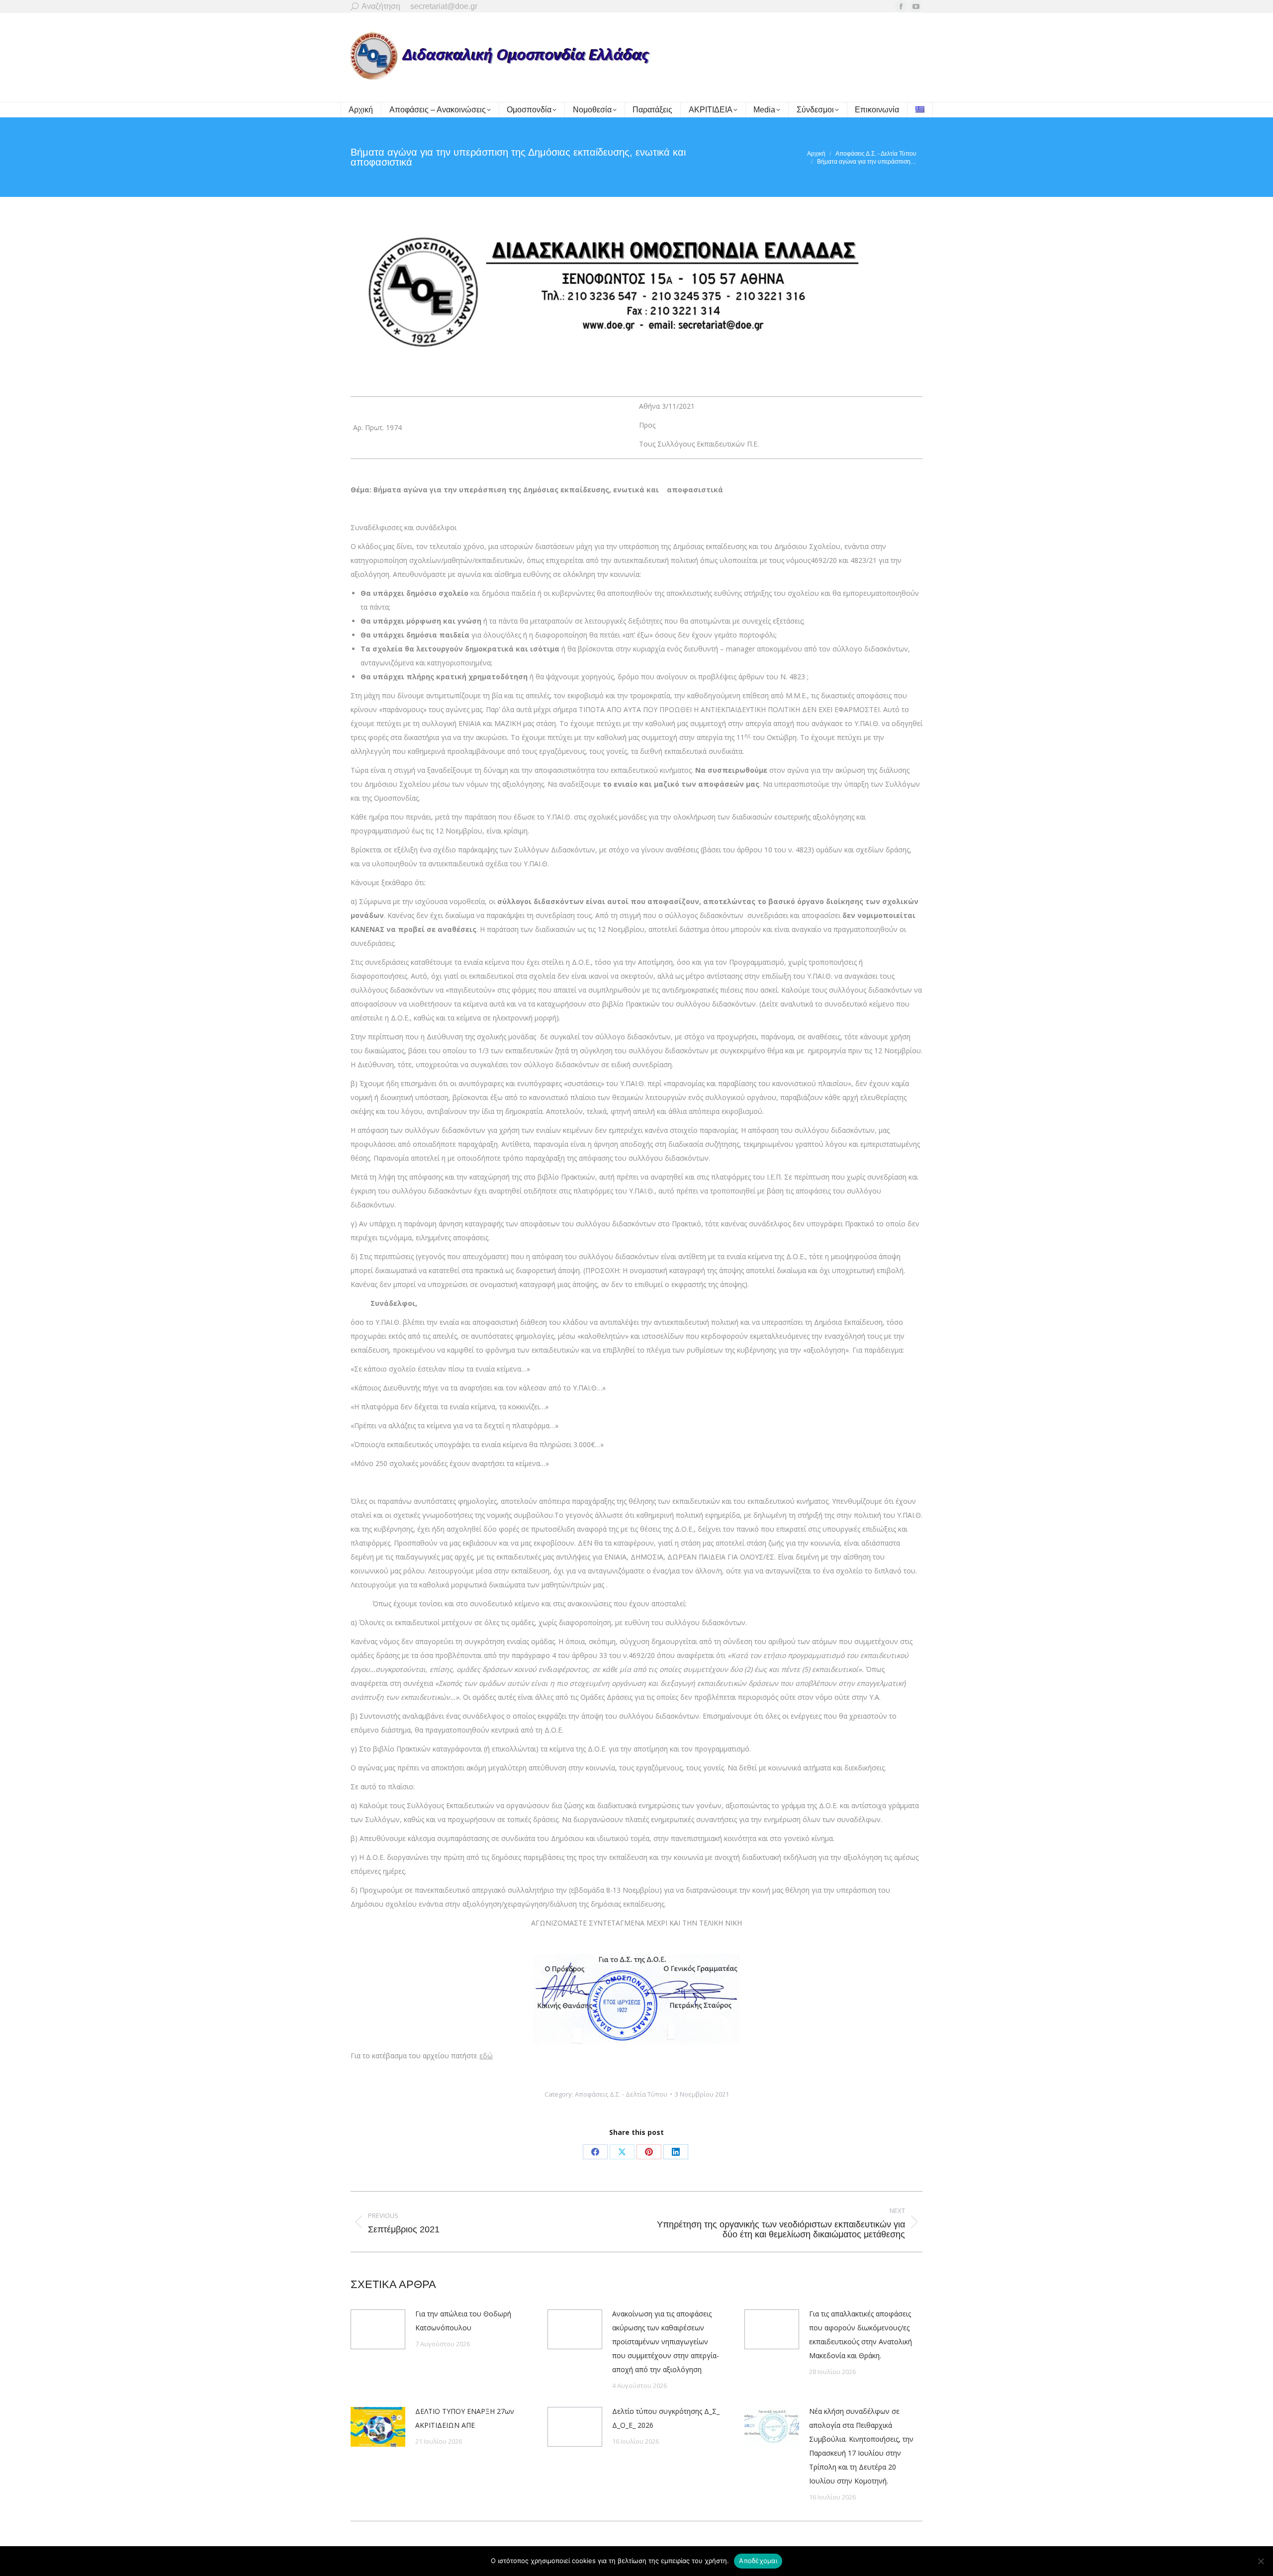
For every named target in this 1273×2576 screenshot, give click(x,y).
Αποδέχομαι (758, 2561)
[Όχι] (1261, 2561)
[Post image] (378, 2329)
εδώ (486, 2056)
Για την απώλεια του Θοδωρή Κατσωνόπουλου (463, 2321)
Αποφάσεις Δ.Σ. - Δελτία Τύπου (621, 2094)
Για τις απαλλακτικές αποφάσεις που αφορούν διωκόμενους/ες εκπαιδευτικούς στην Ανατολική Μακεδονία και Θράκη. (861, 2335)
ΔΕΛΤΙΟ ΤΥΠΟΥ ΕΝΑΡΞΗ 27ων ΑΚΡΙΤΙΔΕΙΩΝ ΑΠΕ (465, 2418)
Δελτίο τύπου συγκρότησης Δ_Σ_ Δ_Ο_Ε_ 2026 (666, 2418)
